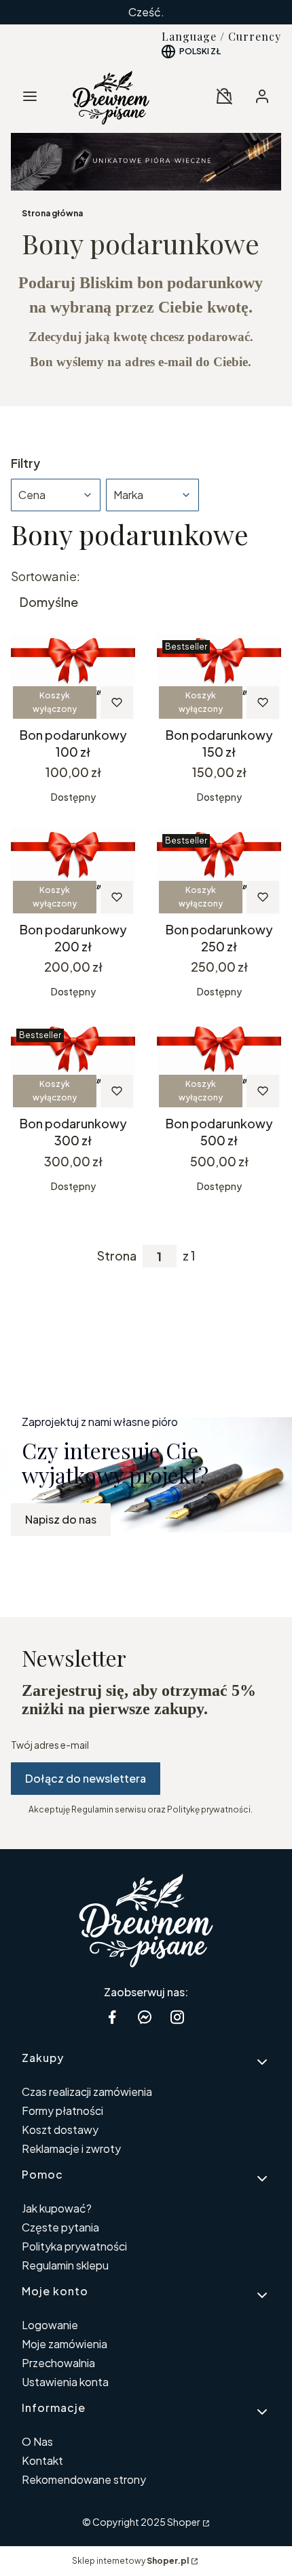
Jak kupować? (57, 2208)
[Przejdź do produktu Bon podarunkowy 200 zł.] (73, 872)
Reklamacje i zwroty (71, 2148)
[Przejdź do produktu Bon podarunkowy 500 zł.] (219, 1066)
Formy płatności (62, 2111)
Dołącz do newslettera (86, 1778)
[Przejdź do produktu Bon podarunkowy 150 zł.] (219, 678)
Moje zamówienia (65, 2344)
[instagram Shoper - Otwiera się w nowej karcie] (177, 2017)
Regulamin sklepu (65, 2265)
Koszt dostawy (60, 2129)
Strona (117, 1256)
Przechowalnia (58, 2363)
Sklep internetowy (130, 2561)
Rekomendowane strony (84, 2479)
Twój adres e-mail (50, 1745)
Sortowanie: (45, 576)
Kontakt (42, 2460)
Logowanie (50, 2325)
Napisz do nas (61, 1519)
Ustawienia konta (65, 2382)
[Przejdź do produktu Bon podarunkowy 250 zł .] (219, 872)
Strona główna (52, 213)
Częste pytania (60, 2227)
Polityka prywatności (74, 2246)
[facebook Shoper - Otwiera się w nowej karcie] (112, 2017)
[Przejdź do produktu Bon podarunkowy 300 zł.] (73, 1066)
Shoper (184, 2522)
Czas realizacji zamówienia (87, 2092)
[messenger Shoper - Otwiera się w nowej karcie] (145, 2017)
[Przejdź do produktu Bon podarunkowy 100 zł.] (73, 678)
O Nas (37, 2441)
